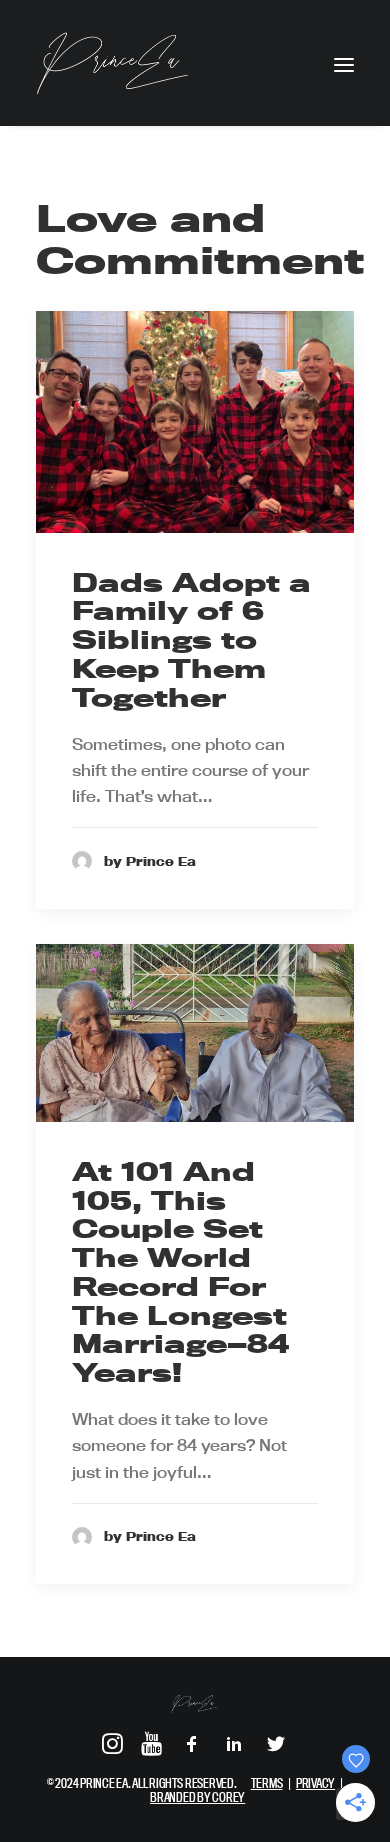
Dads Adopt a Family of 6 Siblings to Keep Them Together (191, 640)
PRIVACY (315, 1783)
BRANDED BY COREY (197, 1797)
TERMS (267, 1783)
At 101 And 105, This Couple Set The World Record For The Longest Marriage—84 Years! (180, 1272)
